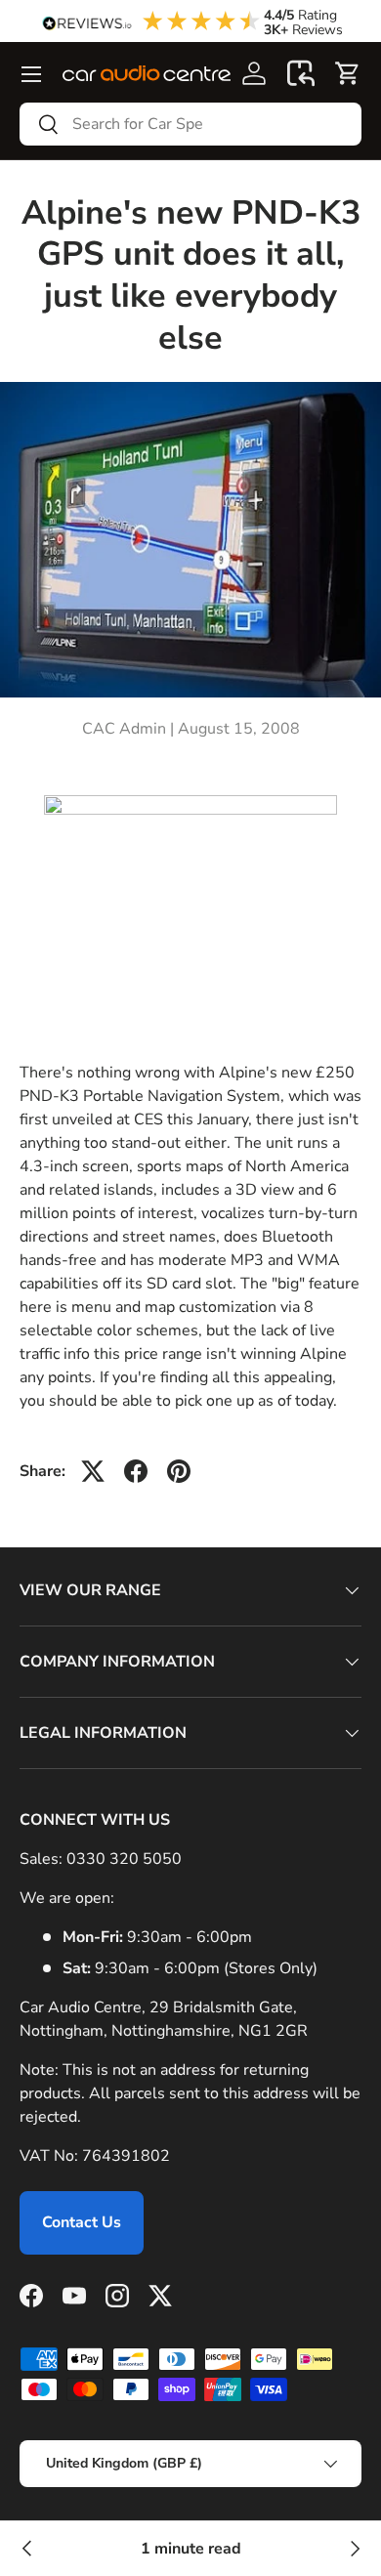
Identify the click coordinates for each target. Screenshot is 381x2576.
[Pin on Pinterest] (179, 1471)
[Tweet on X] (93, 1471)
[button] (301, 73)
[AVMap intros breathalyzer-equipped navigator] (354, 2549)
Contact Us (82, 2222)
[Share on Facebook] (136, 1471)
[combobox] (190, 124)
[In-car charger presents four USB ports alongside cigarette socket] (27, 2549)
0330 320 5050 (124, 1859)
